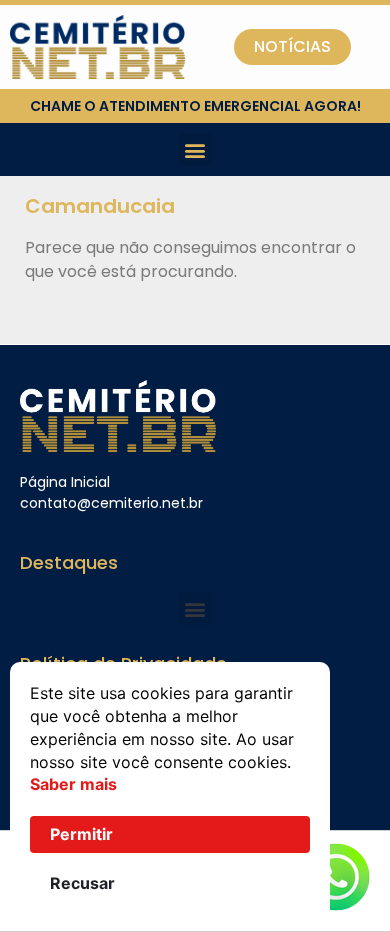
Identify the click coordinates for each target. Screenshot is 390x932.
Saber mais (73, 784)
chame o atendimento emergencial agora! (195, 106)
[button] (195, 149)
